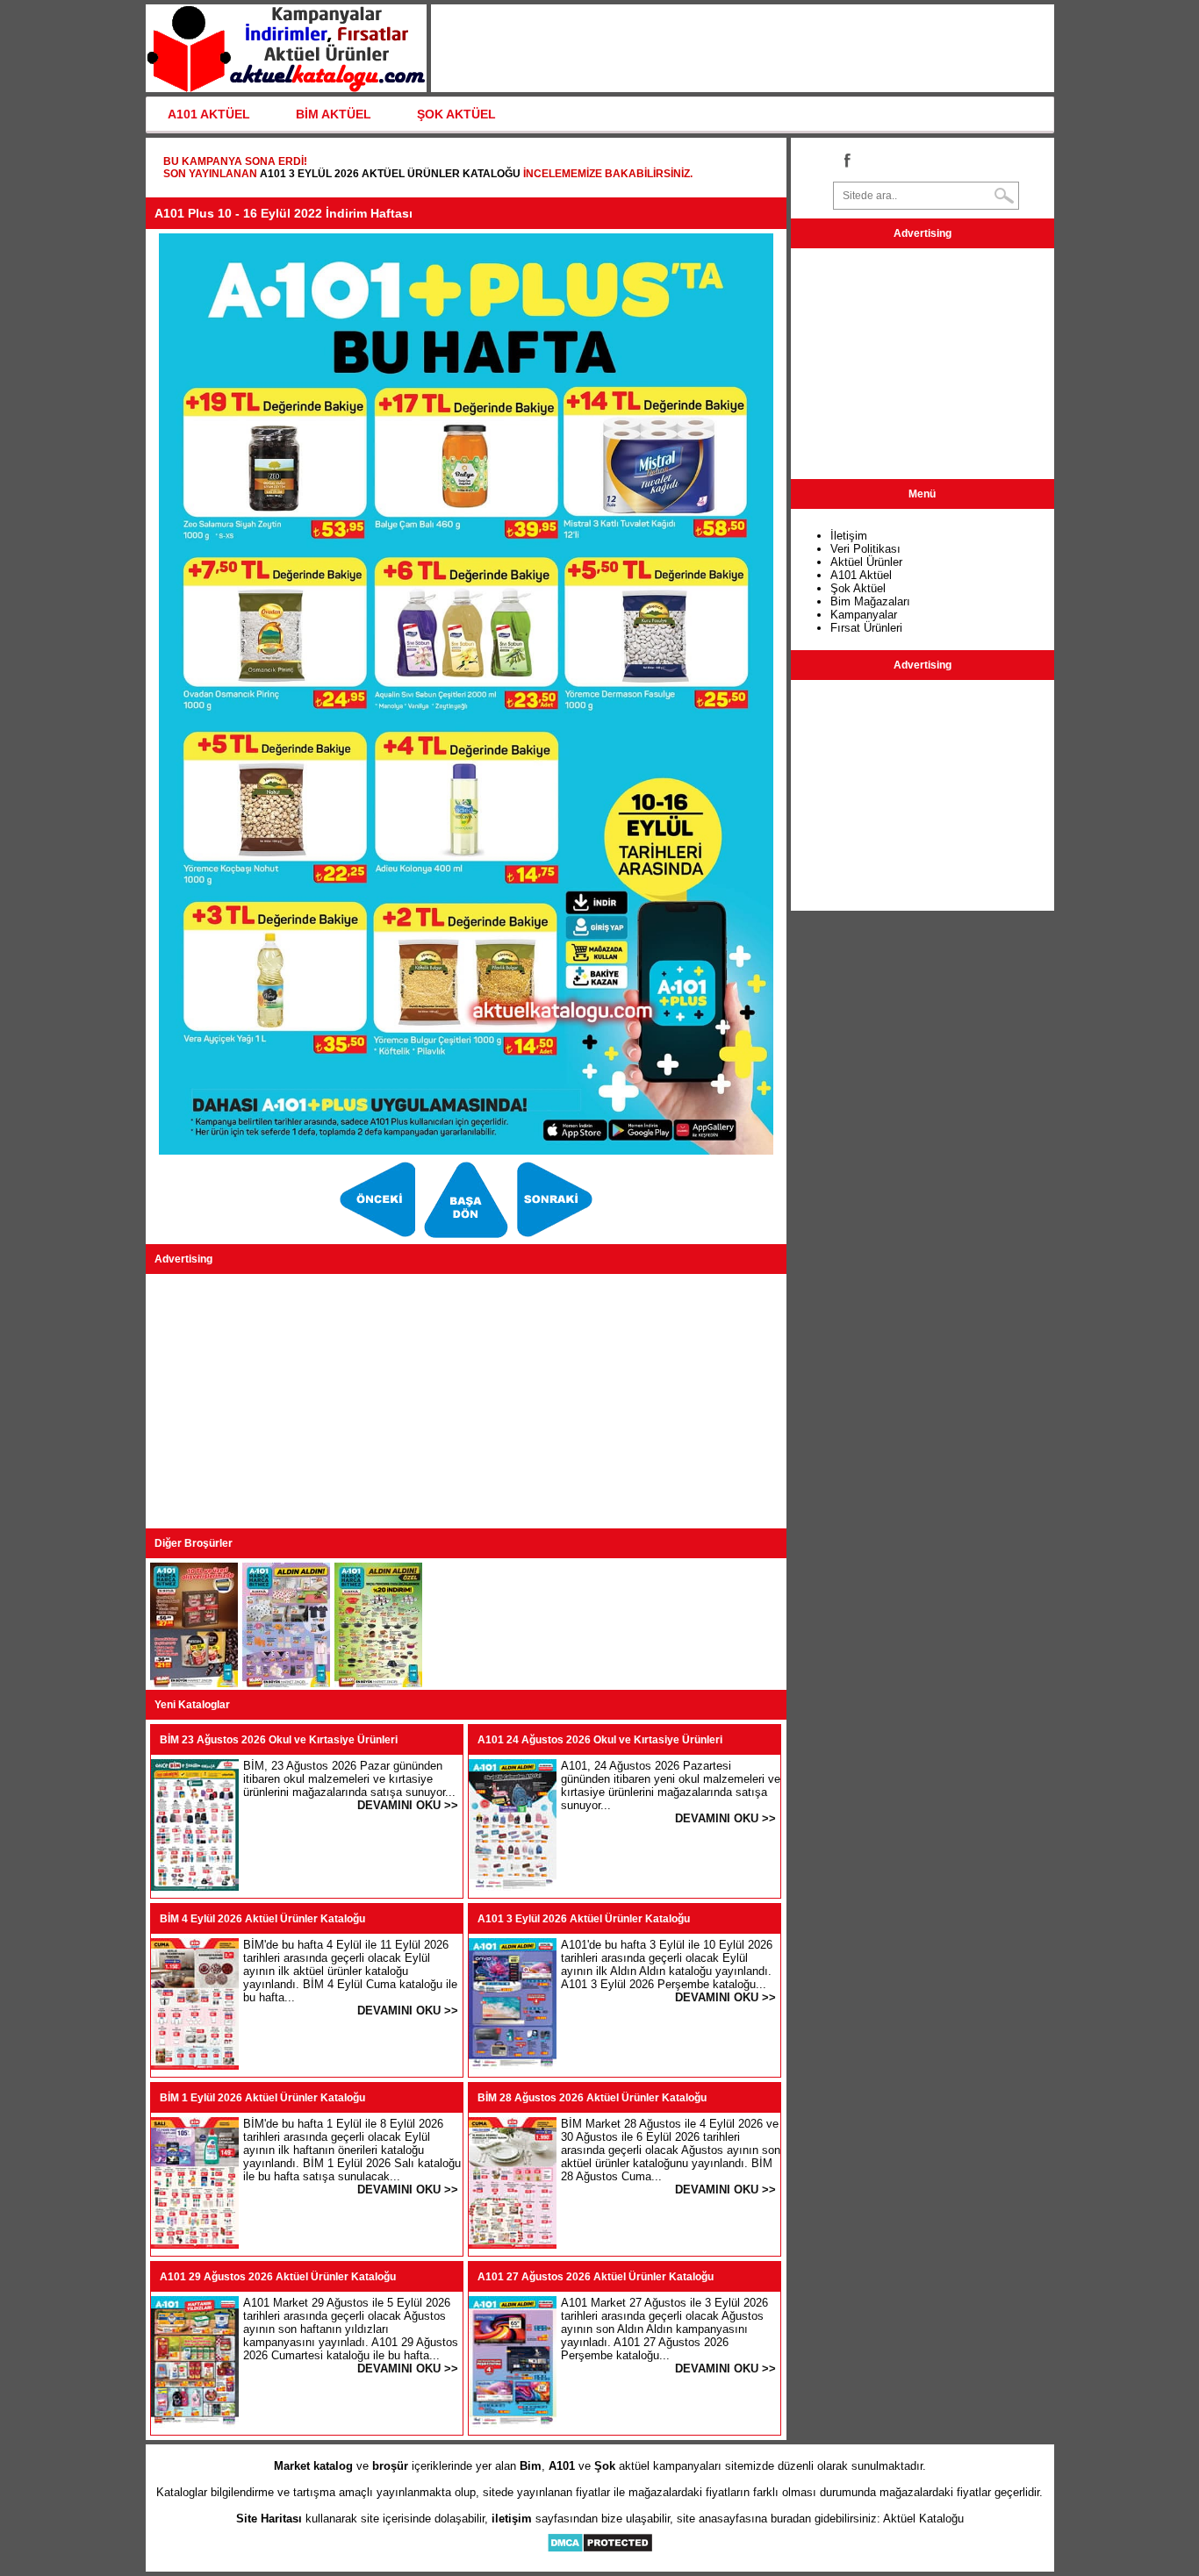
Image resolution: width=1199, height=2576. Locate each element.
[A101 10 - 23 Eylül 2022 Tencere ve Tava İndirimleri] (378, 1683)
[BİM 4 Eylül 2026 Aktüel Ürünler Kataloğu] (195, 2066)
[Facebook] (846, 160)
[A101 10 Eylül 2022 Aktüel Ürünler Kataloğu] (468, 1238)
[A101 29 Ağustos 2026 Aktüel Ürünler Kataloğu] (195, 2424)
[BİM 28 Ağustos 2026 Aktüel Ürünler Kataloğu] (513, 2245)
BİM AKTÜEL (334, 114)
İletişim (849, 536)
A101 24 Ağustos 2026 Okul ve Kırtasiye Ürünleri (600, 1740)
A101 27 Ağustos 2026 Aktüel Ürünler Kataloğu (596, 2277)
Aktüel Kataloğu (923, 2519)
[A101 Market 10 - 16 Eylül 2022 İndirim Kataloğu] (380, 1238)
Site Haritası (269, 2519)
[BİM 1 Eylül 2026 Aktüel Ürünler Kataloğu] (195, 2245)
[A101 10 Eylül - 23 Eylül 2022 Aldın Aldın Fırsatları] (555, 1238)
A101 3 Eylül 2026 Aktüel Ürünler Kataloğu (390, 174)
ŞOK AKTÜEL (456, 114)
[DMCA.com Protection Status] (600, 2549)
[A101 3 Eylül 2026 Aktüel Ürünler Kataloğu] (513, 2066)
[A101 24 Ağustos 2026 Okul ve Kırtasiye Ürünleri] (513, 1887)
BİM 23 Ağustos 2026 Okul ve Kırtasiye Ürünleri (279, 1740)
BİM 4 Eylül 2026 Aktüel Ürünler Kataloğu (262, 1919)
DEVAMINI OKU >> (408, 1805)
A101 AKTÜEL (209, 114)
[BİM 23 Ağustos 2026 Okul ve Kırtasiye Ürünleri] (195, 1887)
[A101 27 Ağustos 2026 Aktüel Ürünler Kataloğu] (513, 2424)
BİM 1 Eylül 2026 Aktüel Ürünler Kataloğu (262, 2098)
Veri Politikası (865, 549)
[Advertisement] (466, 1401)
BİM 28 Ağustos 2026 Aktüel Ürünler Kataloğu (592, 2098)
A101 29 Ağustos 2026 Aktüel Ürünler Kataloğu (278, 2277)
